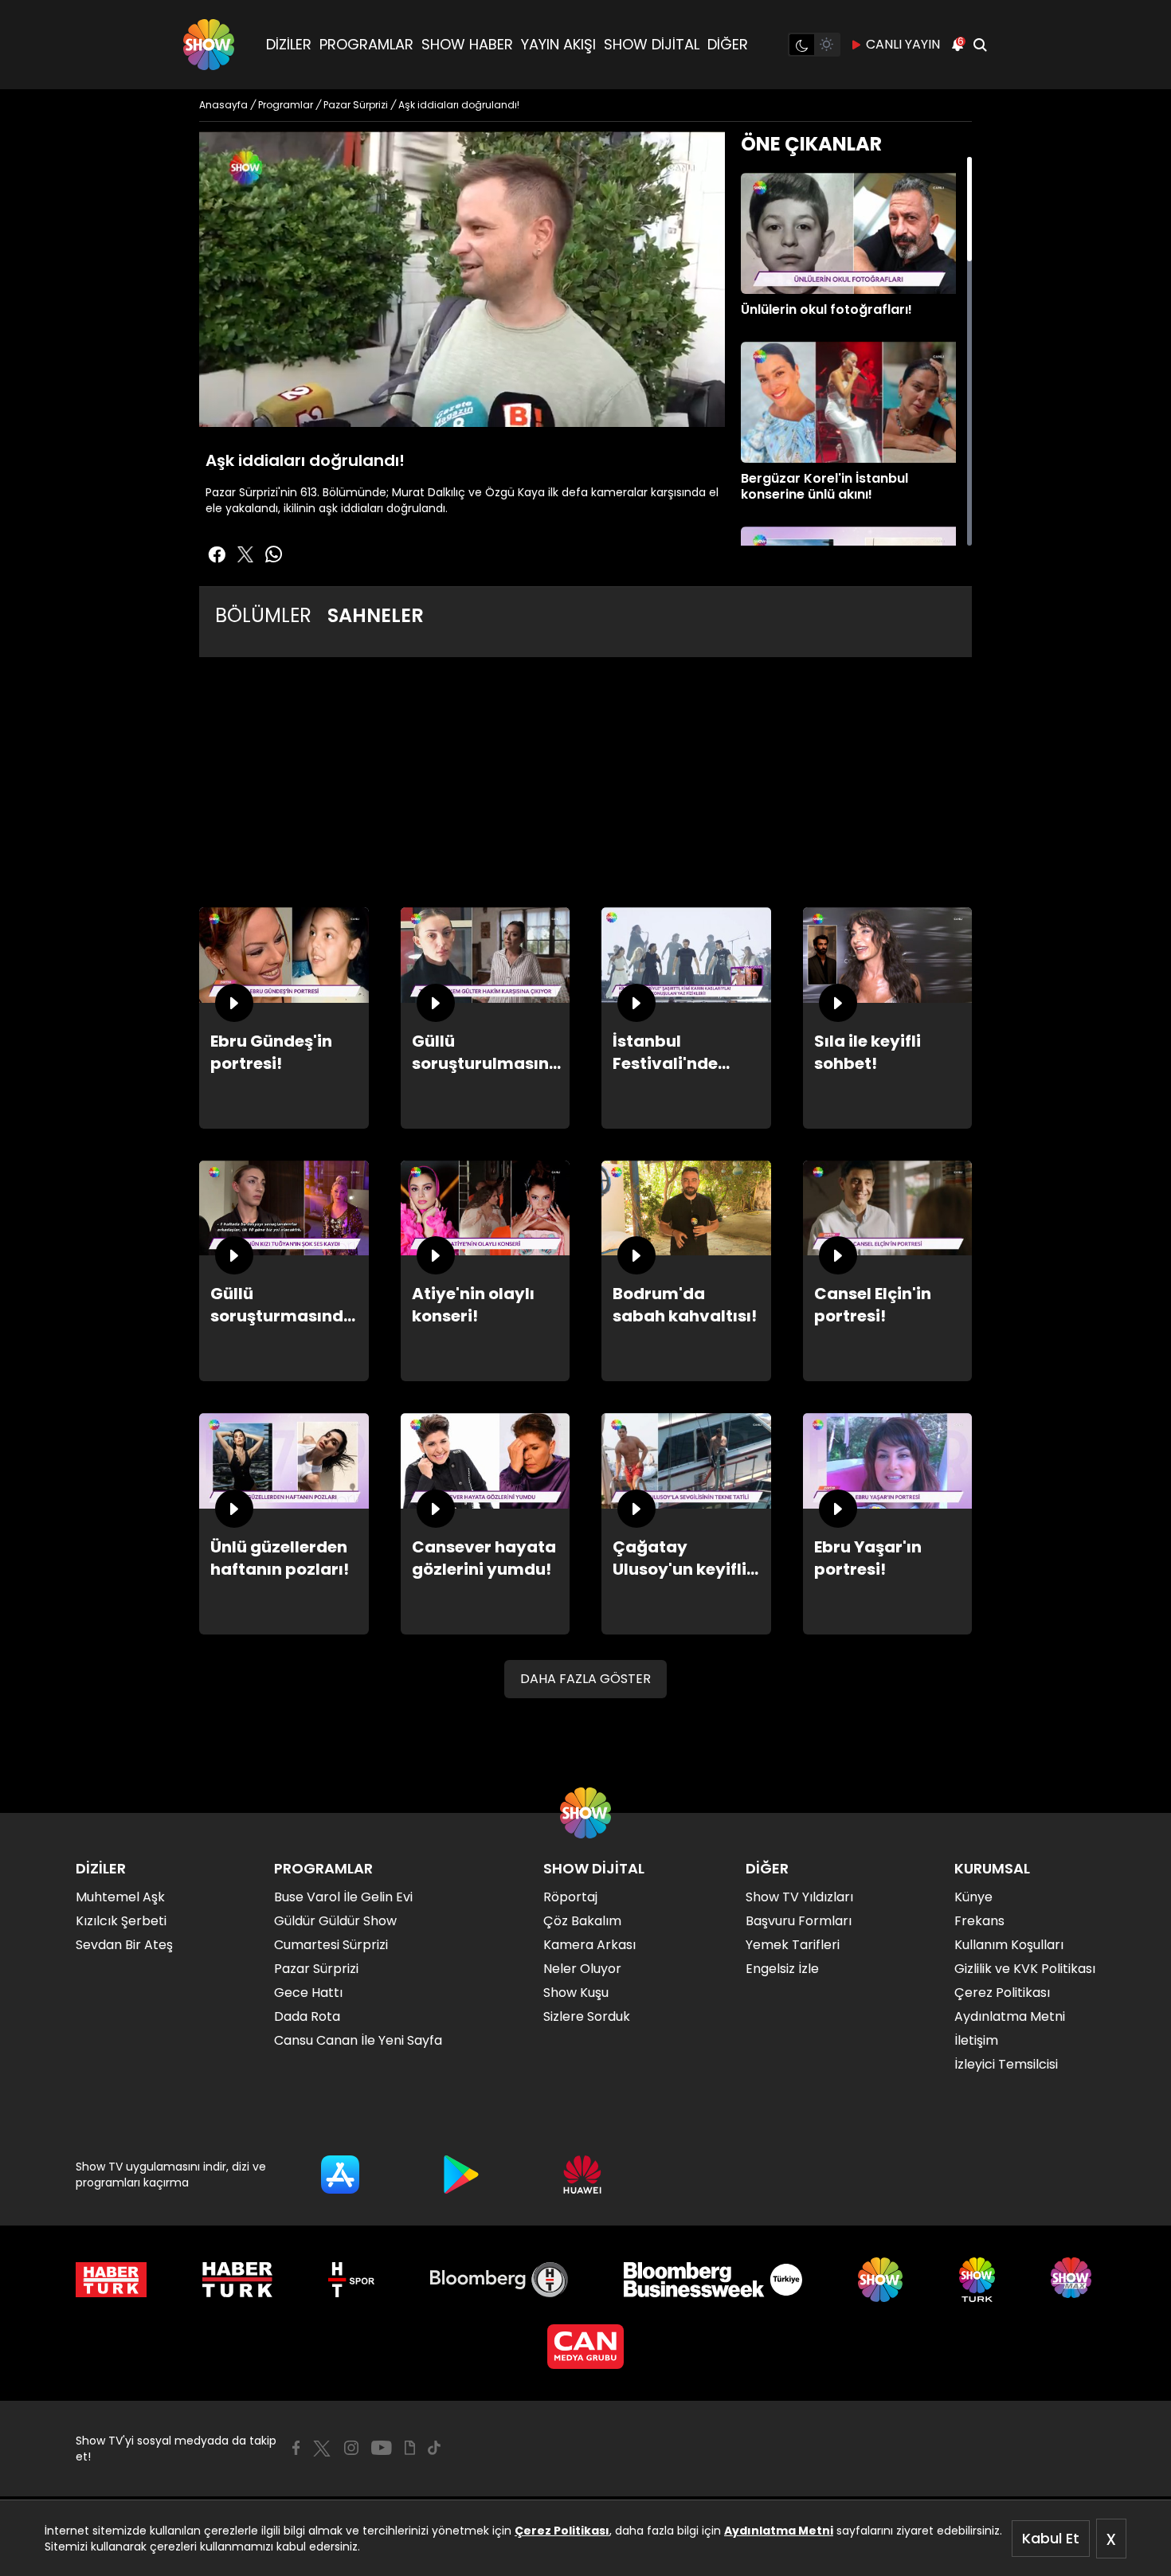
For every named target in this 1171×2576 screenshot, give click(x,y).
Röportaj (570, 1897)
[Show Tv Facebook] (296, 2448)
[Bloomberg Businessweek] (713, 2280)
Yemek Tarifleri (793, 1945)
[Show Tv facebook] (217, 554)
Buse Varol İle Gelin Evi (343, 1897)
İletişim (976, 2040)
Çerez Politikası (562, 2531)
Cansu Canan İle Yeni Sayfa (358, 2040)
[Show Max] (1073, 2280)
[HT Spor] (351, 2280)
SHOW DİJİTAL (652, 44)
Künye (973, 1897)
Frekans (979, 1921)
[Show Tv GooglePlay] (461, 2175)
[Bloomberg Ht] (499, 2280)
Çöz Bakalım (582, 1921)
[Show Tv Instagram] (351, 2448)
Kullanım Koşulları (1009, 1945)
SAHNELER (376, 615)
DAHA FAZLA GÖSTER (585, 1679)
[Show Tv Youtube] (382, 2448)
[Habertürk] (111, 2280)
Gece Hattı (308, 1993)
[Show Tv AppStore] (340, 2175)
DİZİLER (289, 44)
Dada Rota (307, 2016)
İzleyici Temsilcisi (1006, 2064)
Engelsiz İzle (782, 1969)
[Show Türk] (977, 2280)
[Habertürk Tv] (237, 2280)
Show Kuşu (576, 1993)
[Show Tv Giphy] (410, 2448)
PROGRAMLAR (366, 44)
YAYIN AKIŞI (558, 44)
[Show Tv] (209, 45)
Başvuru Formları (799, 1921)
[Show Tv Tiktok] (434, 2448)
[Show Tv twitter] (245, 554)
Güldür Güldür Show (335, 1921)
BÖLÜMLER (263, 615)
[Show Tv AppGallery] (582, 2175)
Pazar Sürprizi (316, 1969)
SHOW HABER (467, 44)
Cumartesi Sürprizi (331, 1945)
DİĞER (728, 44)
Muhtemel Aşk (120, 1897)
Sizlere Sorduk (587, 2016)
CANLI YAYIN (903, 44)
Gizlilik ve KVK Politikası (1025, 1969)
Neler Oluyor (582, 1969)
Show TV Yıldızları (799, 1897)
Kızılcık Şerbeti (121, 1921)
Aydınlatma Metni (779, 2531)
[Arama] (980, 45)
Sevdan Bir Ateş (124, 1945)
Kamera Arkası (589, 1945)
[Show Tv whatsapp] (274, 554)
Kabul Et (1051, 2538)
